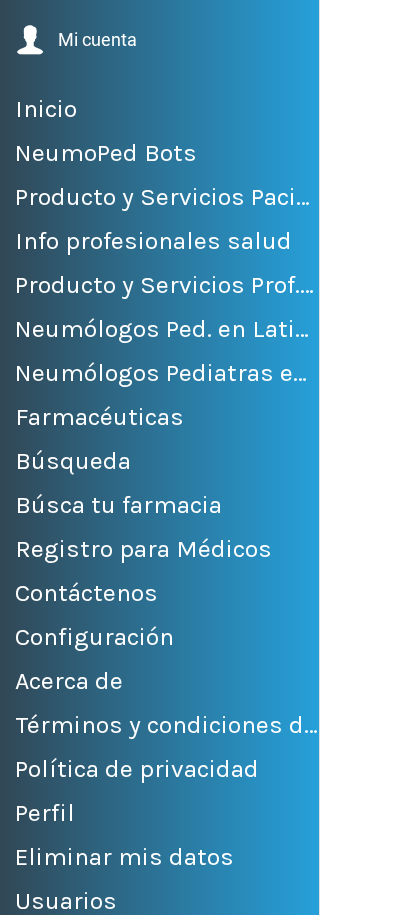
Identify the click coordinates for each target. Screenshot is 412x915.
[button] (74, 40)
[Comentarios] (360, 891)
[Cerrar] (348, 28)
